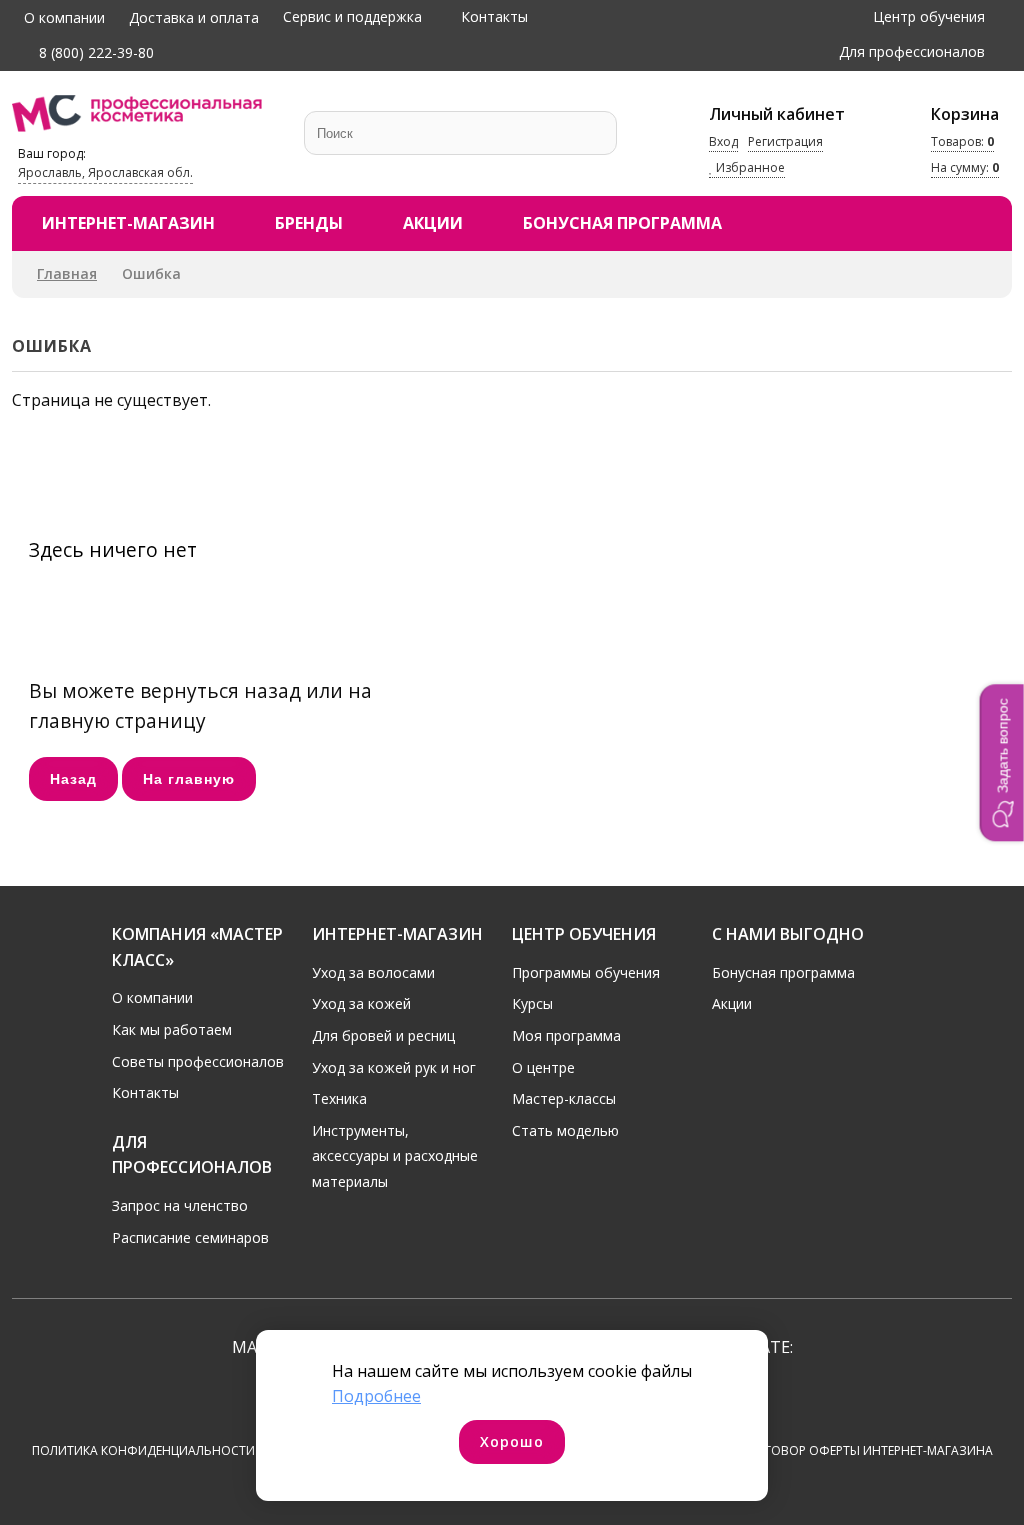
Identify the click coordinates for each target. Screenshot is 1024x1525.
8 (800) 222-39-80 (94, 52)
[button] (1002, 762)
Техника (339, 1098)
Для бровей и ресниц (383, 1035)
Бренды (309, 223)
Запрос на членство (180, 1205)
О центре (543, 1067)
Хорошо (512, 1441)
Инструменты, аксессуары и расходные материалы (395, 1156)
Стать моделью (565, 1130)
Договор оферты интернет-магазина (869, 1450)
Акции (433, 223)
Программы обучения (586, 972)
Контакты (494, 16)
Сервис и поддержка (352, 16)
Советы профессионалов (198, 1061)
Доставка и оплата (194, 17)
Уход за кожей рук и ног (394, 1067)
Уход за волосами (373, 972)
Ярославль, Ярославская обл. (105, 172)
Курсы (532, 1003)
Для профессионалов (912, 51)
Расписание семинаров (190, 1237)
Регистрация (785, 141)
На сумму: (965, 167)
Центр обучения (929, 16)
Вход (723, 141)
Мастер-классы (564, 1098)
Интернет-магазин (128, 223)
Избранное (749, 167)
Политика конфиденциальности (143, 1450)
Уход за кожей (361, 1003)
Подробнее (376, 1396)
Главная (67, 273)
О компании (64, 17)
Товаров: (962, 141)
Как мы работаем (172, 1029)
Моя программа (566, 1035)
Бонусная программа (622, 223)
